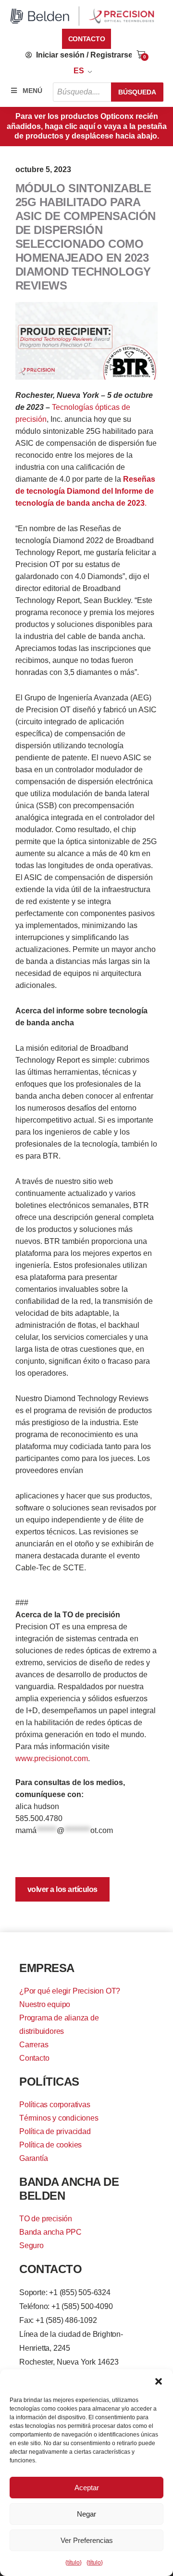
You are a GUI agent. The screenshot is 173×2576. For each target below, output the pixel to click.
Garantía (33, 2158)
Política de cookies (50, 2145)
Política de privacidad (55, 2131)
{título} (74, 2563)
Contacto (34, 2058)
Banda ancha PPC (50, 2232)
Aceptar (87, 2488)
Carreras (34, 2045)
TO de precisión (46, 2219)
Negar (86, 2514)
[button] (159, 2381)
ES (79, 71)
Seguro (31, 2245)
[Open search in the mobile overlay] (108, 92)
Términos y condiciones (59, 2118)
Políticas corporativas (55, 2105)
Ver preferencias (87, 2540)
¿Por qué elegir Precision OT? (70, 1991)
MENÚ (32, 91)
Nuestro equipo (45, 2004)
